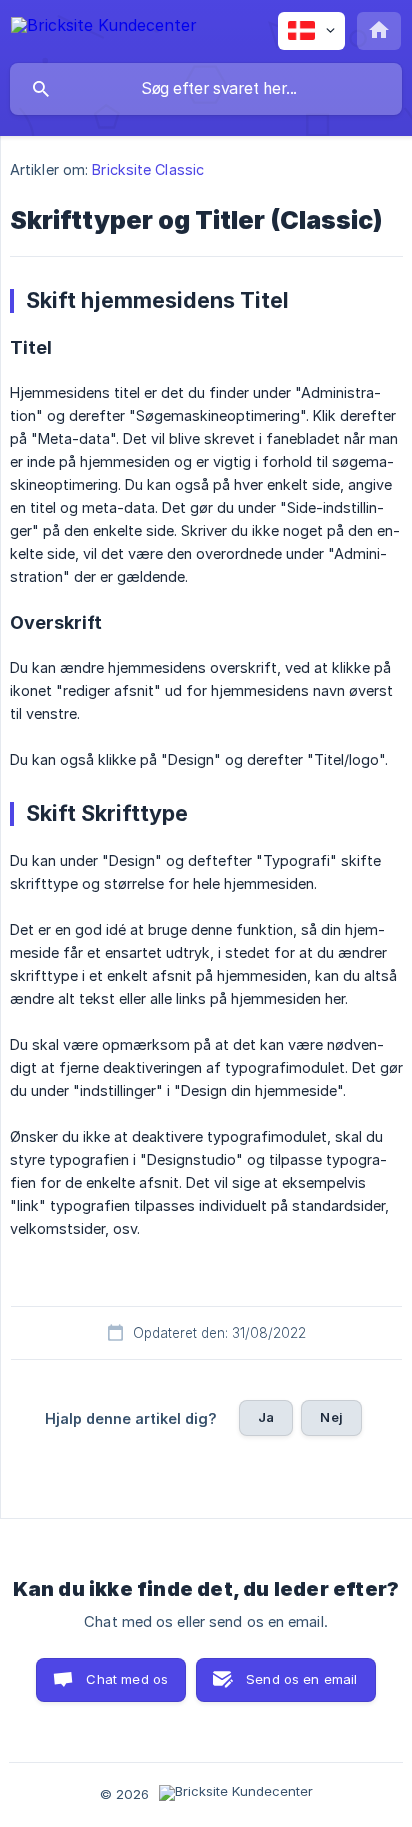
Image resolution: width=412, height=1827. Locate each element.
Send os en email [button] (301, 1679)
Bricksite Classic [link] (148, 169)
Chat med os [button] (127, 1679)
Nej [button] (331, 1417)
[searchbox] (206, 89)
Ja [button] (266, 1417)
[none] (104, 28)
